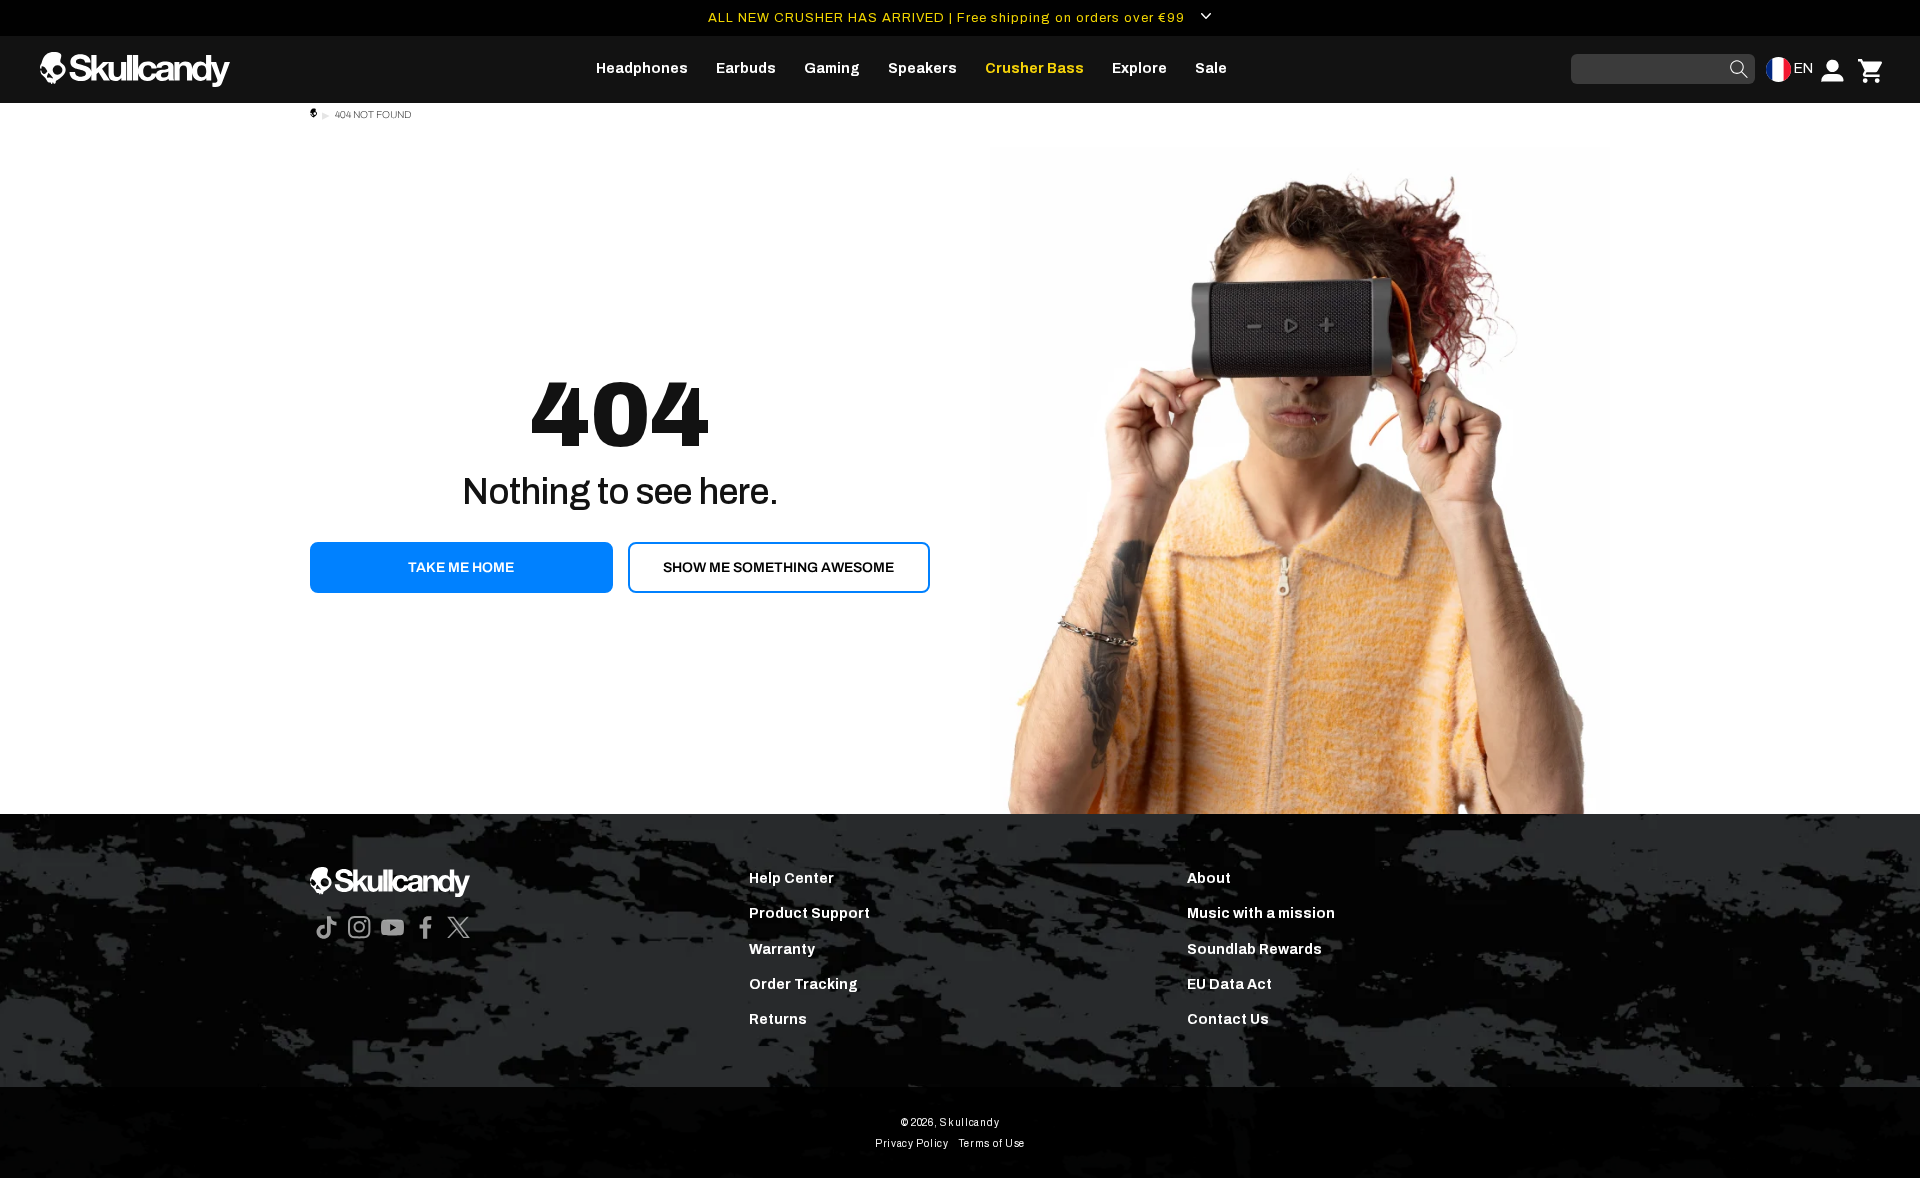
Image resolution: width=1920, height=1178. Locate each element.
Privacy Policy (912, 1143)
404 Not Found (373, 114)
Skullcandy (969, 1122)
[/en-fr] (143, 69)
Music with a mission (1261, 913)
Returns (778, 1019)
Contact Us (1228, 1019)
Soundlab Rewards (1254, 949)
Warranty (782, 949)
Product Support (809, 913)
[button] (642, 69)
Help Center (791, 878)
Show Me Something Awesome (778, 567)
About (1209, 878)
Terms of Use (992, 1143)
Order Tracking (803, 984)
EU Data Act (1229, 984)
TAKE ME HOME (461, 567)
